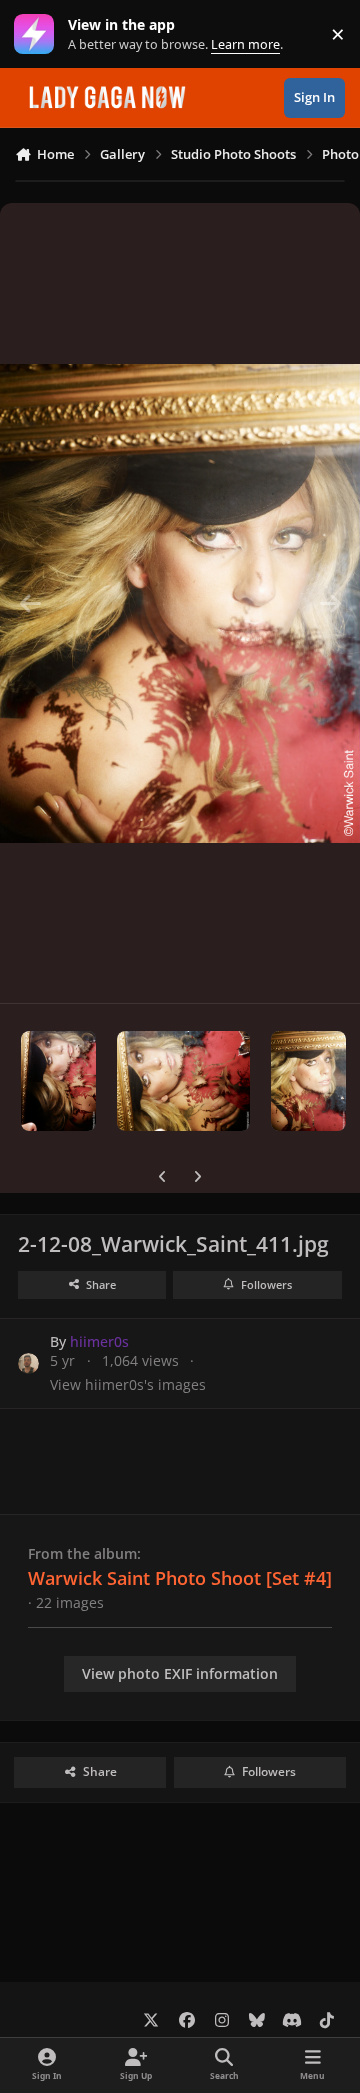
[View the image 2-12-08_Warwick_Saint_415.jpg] (58, 1081)
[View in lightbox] (180, 603)
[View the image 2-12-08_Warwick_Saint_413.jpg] (308, 1081)
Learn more (38, 34)
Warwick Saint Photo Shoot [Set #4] (180, 1578)
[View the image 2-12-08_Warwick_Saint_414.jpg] (183, 1081)
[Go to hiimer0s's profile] (28, 1363)
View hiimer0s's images (128, 1384)
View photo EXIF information (180, 1673)
